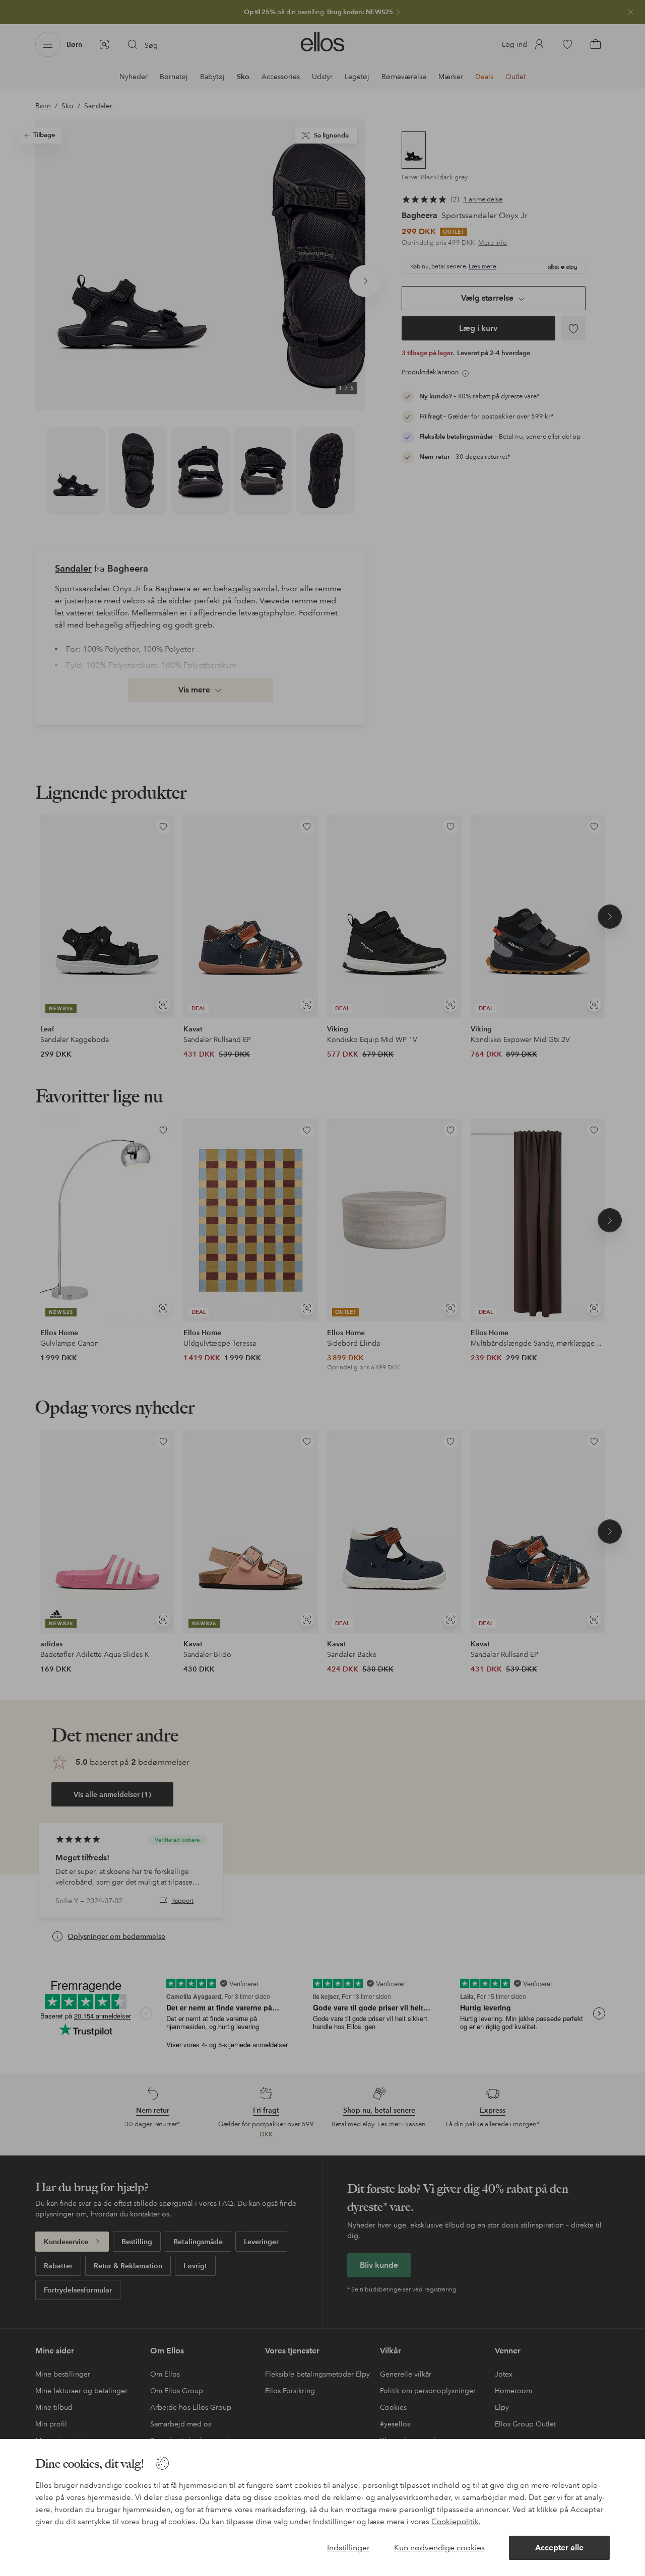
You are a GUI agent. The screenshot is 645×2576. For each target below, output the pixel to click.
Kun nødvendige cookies (439, 2548)
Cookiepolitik (455, 2522)
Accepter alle (559, 2548)
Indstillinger (348, 2548)
